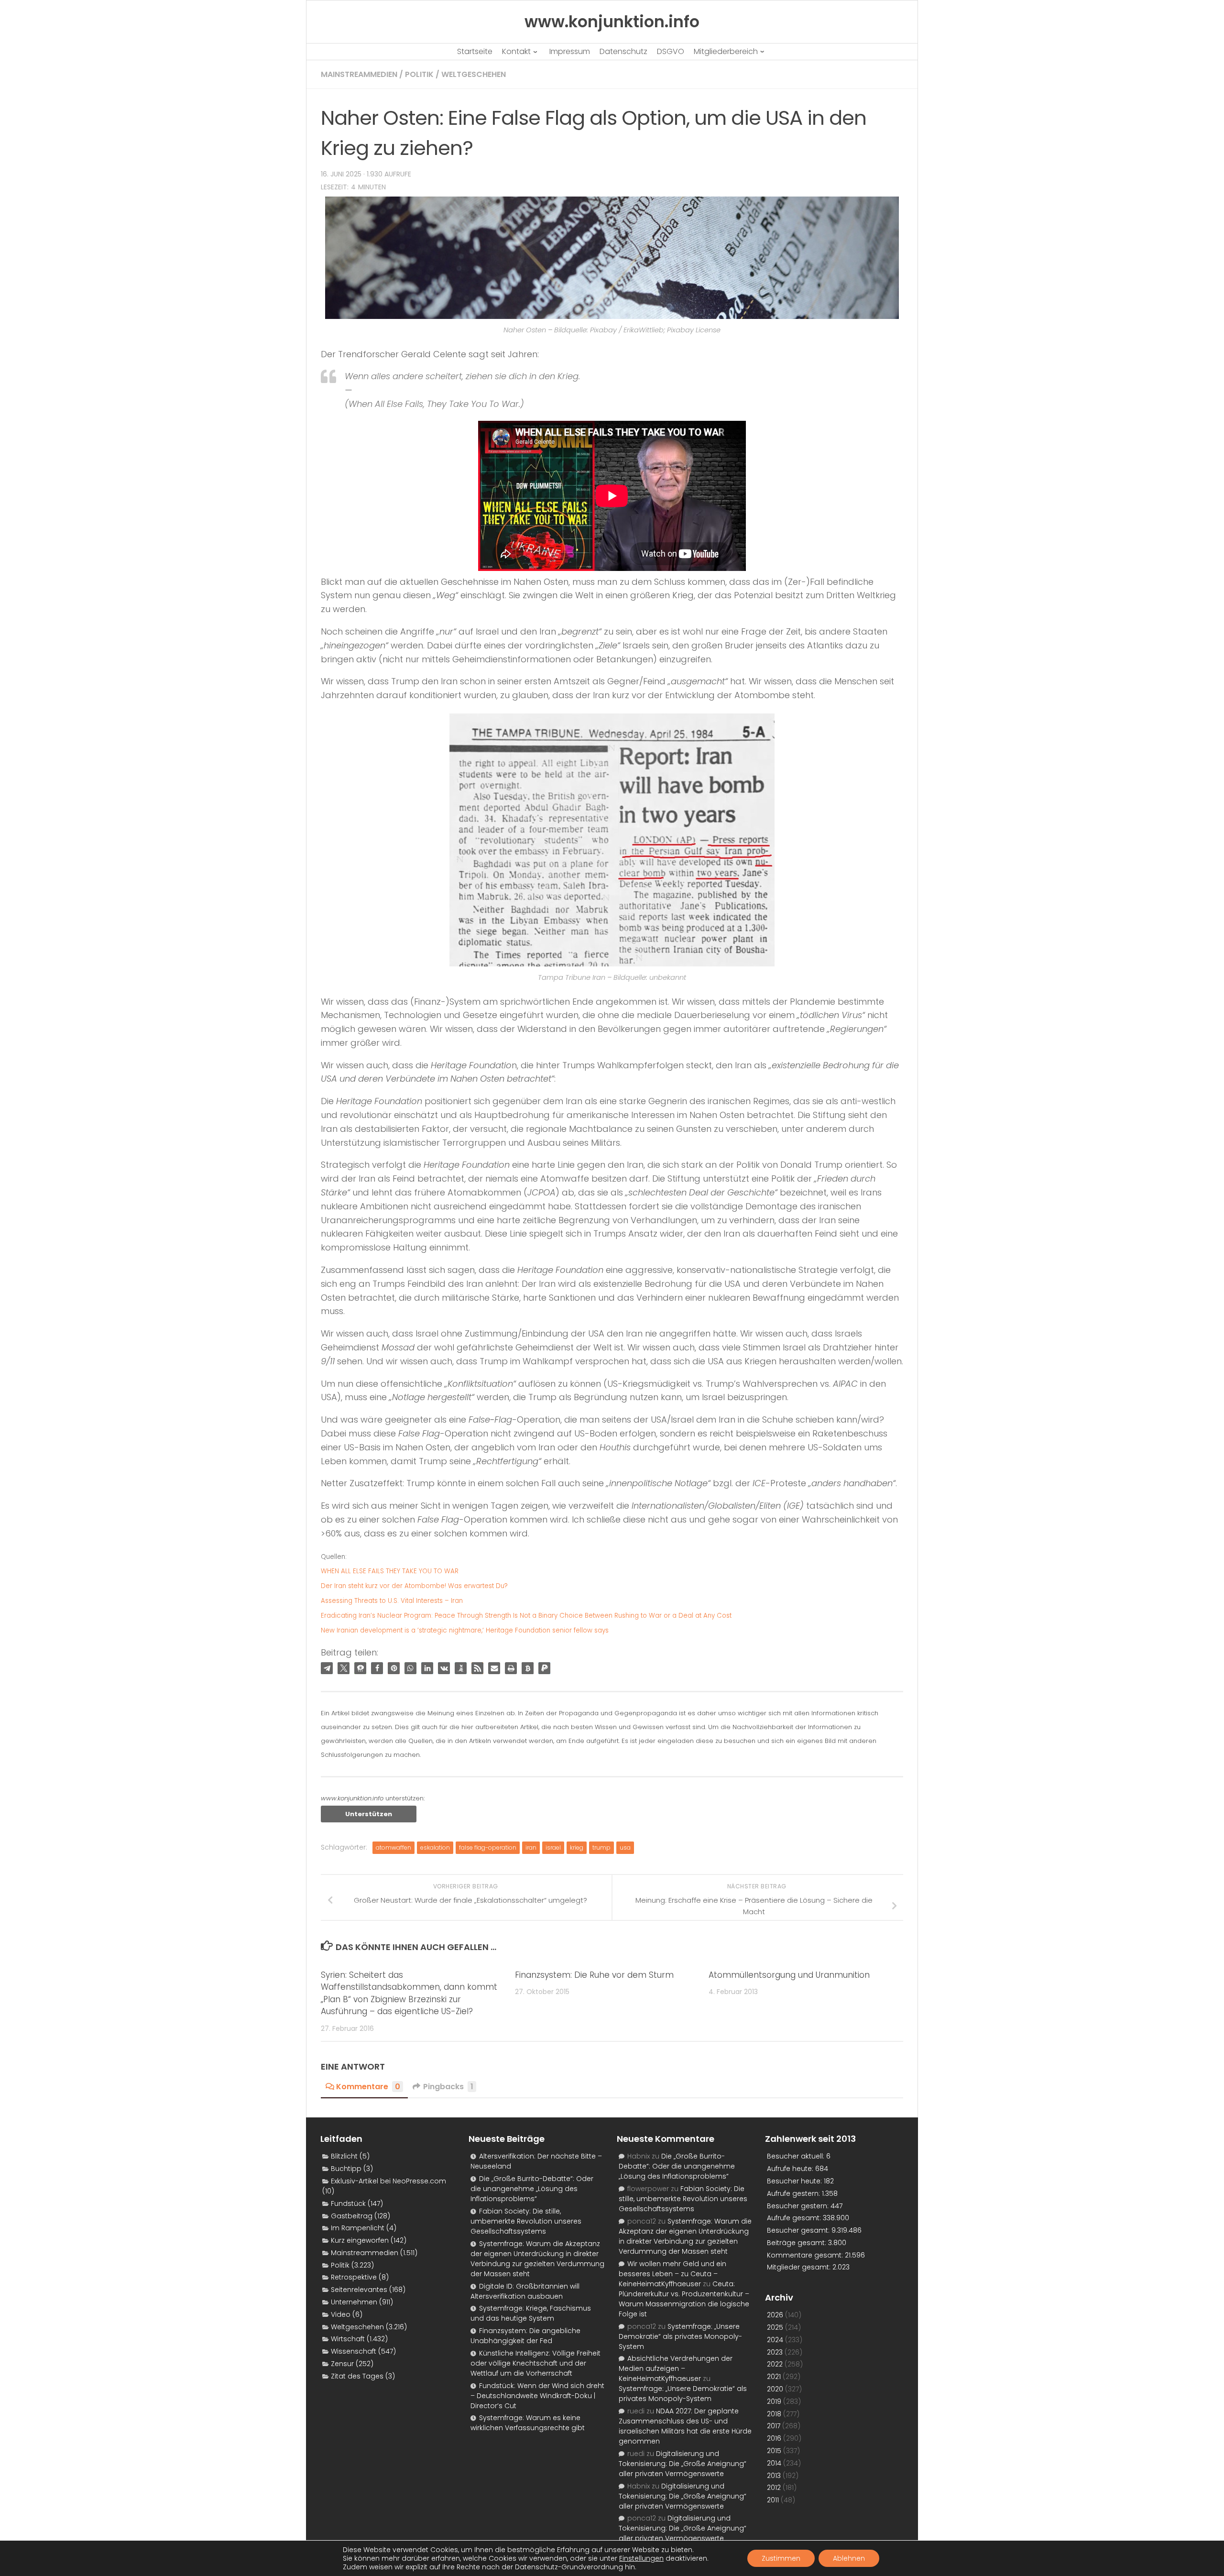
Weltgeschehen (474, 74)
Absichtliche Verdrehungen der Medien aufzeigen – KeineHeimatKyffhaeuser (676, 2368)
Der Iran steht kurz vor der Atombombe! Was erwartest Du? (414, 1586)
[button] (327, 1668)
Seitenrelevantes (359, 2290)
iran (531, 1847)
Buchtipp (346, 2169)
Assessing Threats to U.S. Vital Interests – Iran (392, 1601)
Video (341, 2314)
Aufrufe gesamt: (795, 2218)
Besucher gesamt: (799, 2230)
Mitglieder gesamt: (800, 2267)
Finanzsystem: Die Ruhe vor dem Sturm (594, 1975)
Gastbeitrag (352, 2216)
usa (625, 1847)
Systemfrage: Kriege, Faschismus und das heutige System (531, 2313)
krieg (577, 1847)
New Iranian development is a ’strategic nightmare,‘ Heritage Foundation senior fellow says (465, 1630)
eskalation (435, 1847)
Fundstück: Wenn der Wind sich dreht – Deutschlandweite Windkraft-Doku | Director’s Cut (537, 2396)
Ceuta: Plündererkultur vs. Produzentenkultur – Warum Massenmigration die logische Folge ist (684, 2299)
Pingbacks (448, 2087)
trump (601, 1847)
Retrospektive (354, 2277)
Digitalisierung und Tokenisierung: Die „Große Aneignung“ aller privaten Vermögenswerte (683, 2464)
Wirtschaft (348, 2339)
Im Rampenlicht (358, 2228)
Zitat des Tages (357, 2376)
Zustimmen (781, 2558)
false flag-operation (488, 1847)
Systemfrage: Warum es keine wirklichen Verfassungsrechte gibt (528, 2423)
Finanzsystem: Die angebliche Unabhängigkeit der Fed (525, 2336)
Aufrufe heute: (791, 2169)
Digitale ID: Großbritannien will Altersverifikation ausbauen (525, 2291)
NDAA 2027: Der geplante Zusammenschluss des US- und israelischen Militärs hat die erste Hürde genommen (685, 2426)
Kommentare (368, 2087)
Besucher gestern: (799, 2206)
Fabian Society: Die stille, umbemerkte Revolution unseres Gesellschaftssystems (526, 2221)
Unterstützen (369, 1814)
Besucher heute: (795, 2181)
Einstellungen (641, 2558)
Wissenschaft (354, 2351)
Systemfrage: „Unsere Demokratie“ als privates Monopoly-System (680, 2336)
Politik (419, 74)
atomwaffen (393, 1847)
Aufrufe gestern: (794, 2193)
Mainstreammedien (359, 74)
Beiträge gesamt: (798, 2243)
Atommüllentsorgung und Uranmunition (789, 1975)
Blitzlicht (344, 2156)
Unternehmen (354, 2302)
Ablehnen (849, 2558)
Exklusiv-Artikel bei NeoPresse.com (388, 2181)
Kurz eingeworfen (360, 2240)
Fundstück (348, 2203)
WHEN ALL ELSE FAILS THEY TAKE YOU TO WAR (390, 1571)
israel (553, 1847)
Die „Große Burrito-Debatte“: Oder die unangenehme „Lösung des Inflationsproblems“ (532, 2189)
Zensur (342, 2364)
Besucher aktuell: (797, 2156)
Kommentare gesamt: (806, 2255)
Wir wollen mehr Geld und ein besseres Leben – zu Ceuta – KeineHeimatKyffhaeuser (672, 2274)
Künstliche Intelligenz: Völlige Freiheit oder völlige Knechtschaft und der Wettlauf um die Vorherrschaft (535, 2363)
